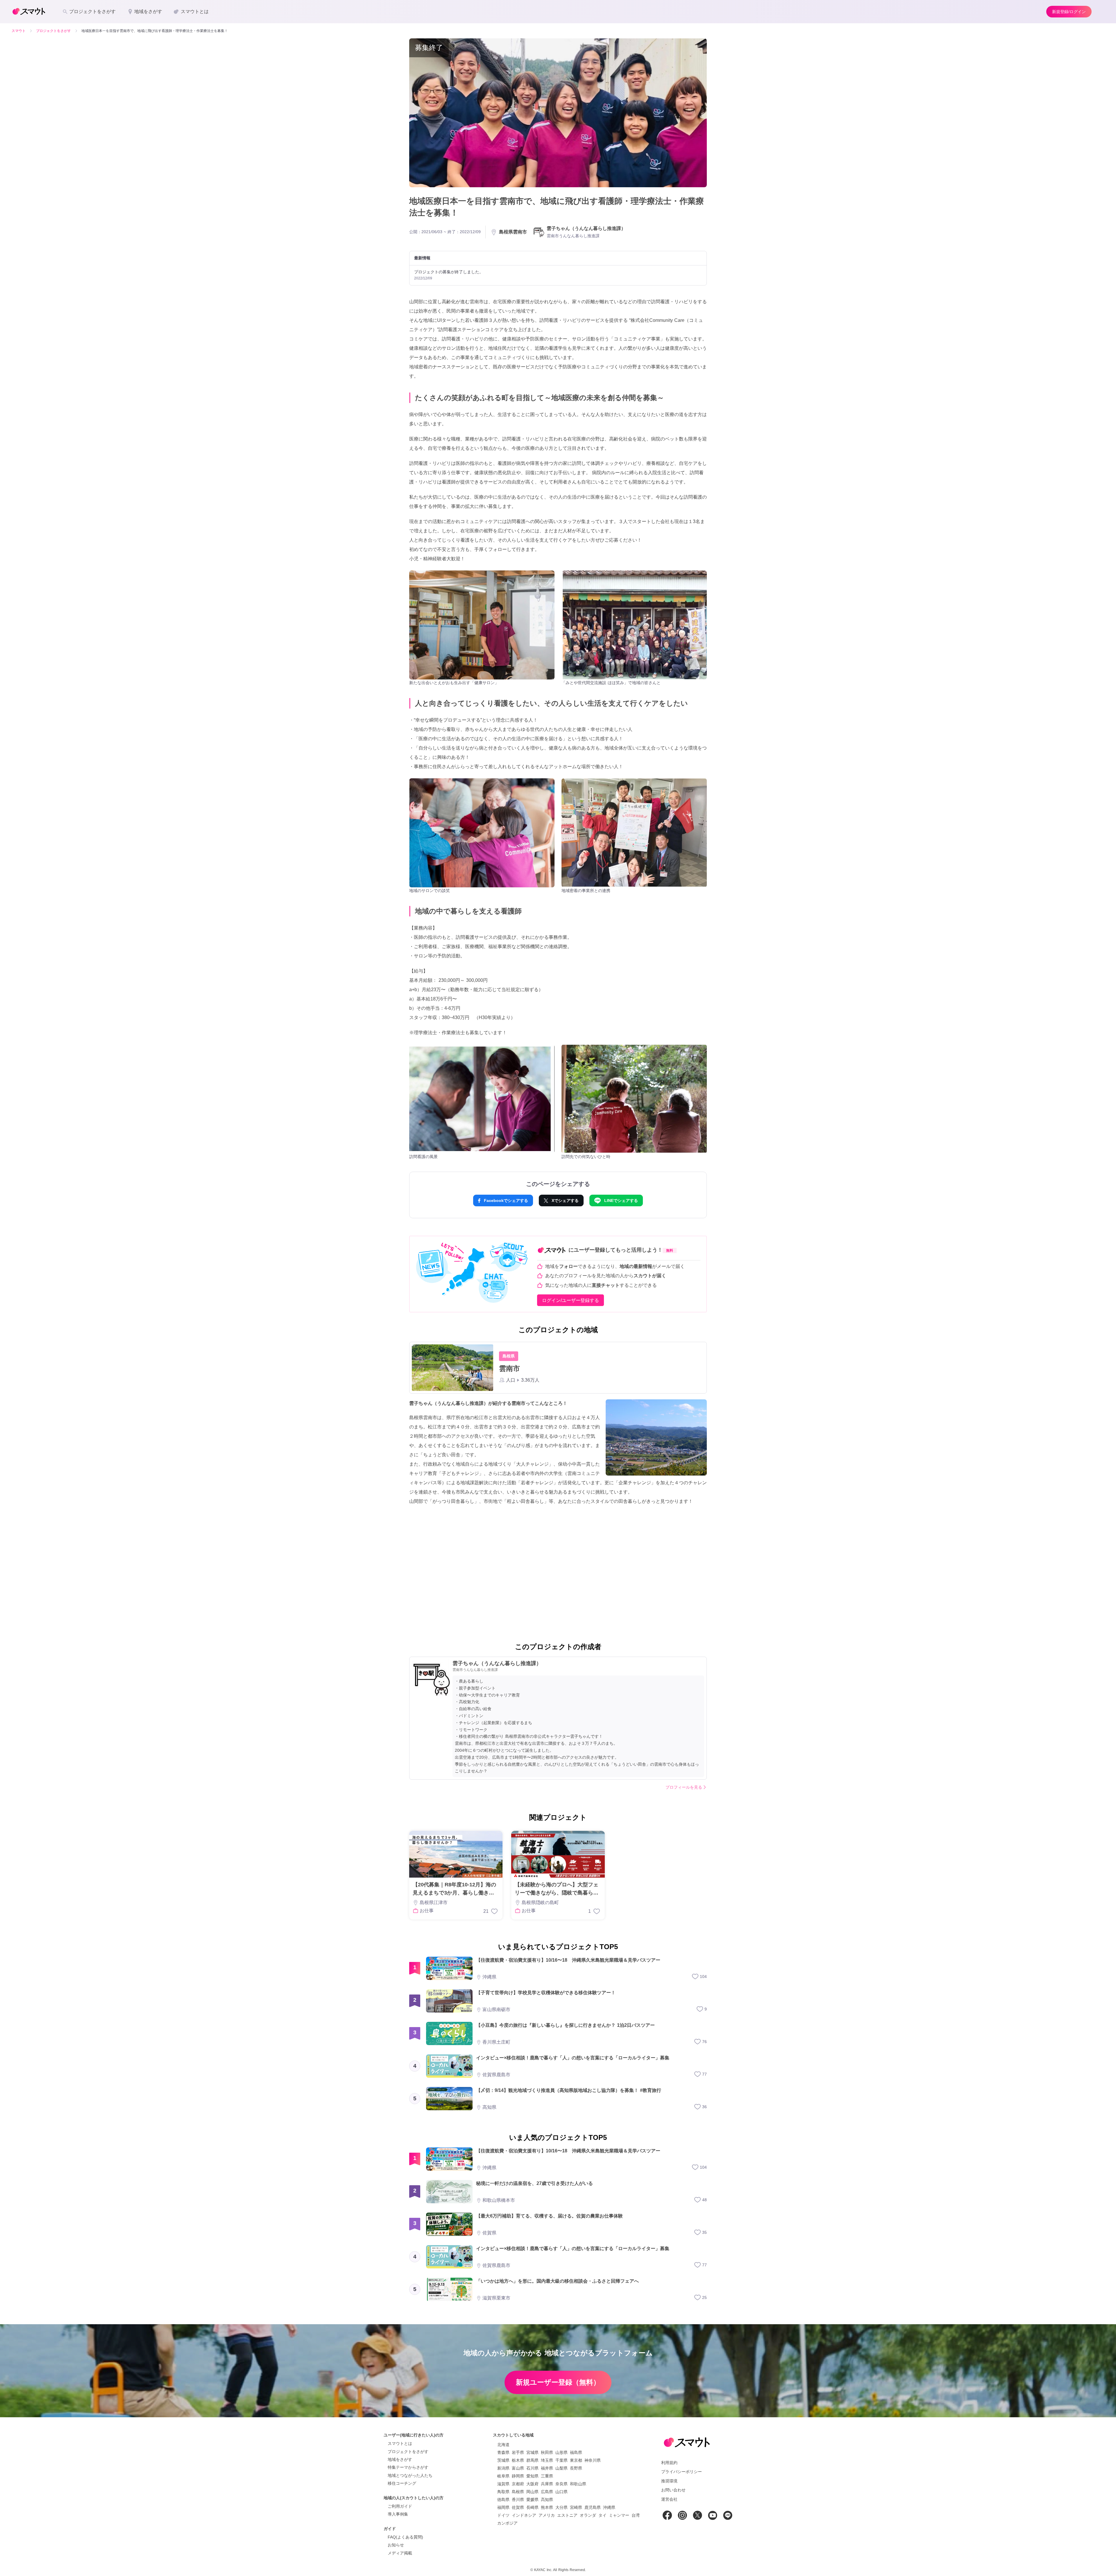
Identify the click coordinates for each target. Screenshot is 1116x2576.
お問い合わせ (673, 2490)
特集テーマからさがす (408, 2467)
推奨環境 (669, 2481)
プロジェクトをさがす (408, 2452)
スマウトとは (400, 2443)
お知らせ (396, 2545)
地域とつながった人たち (410, 2475)
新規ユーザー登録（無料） (558, 2382)
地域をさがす (400, 2459)
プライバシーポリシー (682, 2472)
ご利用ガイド (400, 2506)
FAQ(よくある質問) (405, 2537)
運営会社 (669, 2499)
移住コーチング (402, 2483)
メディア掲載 (400, 2553)
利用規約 (669, 2463)
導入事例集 (398, 2514)
